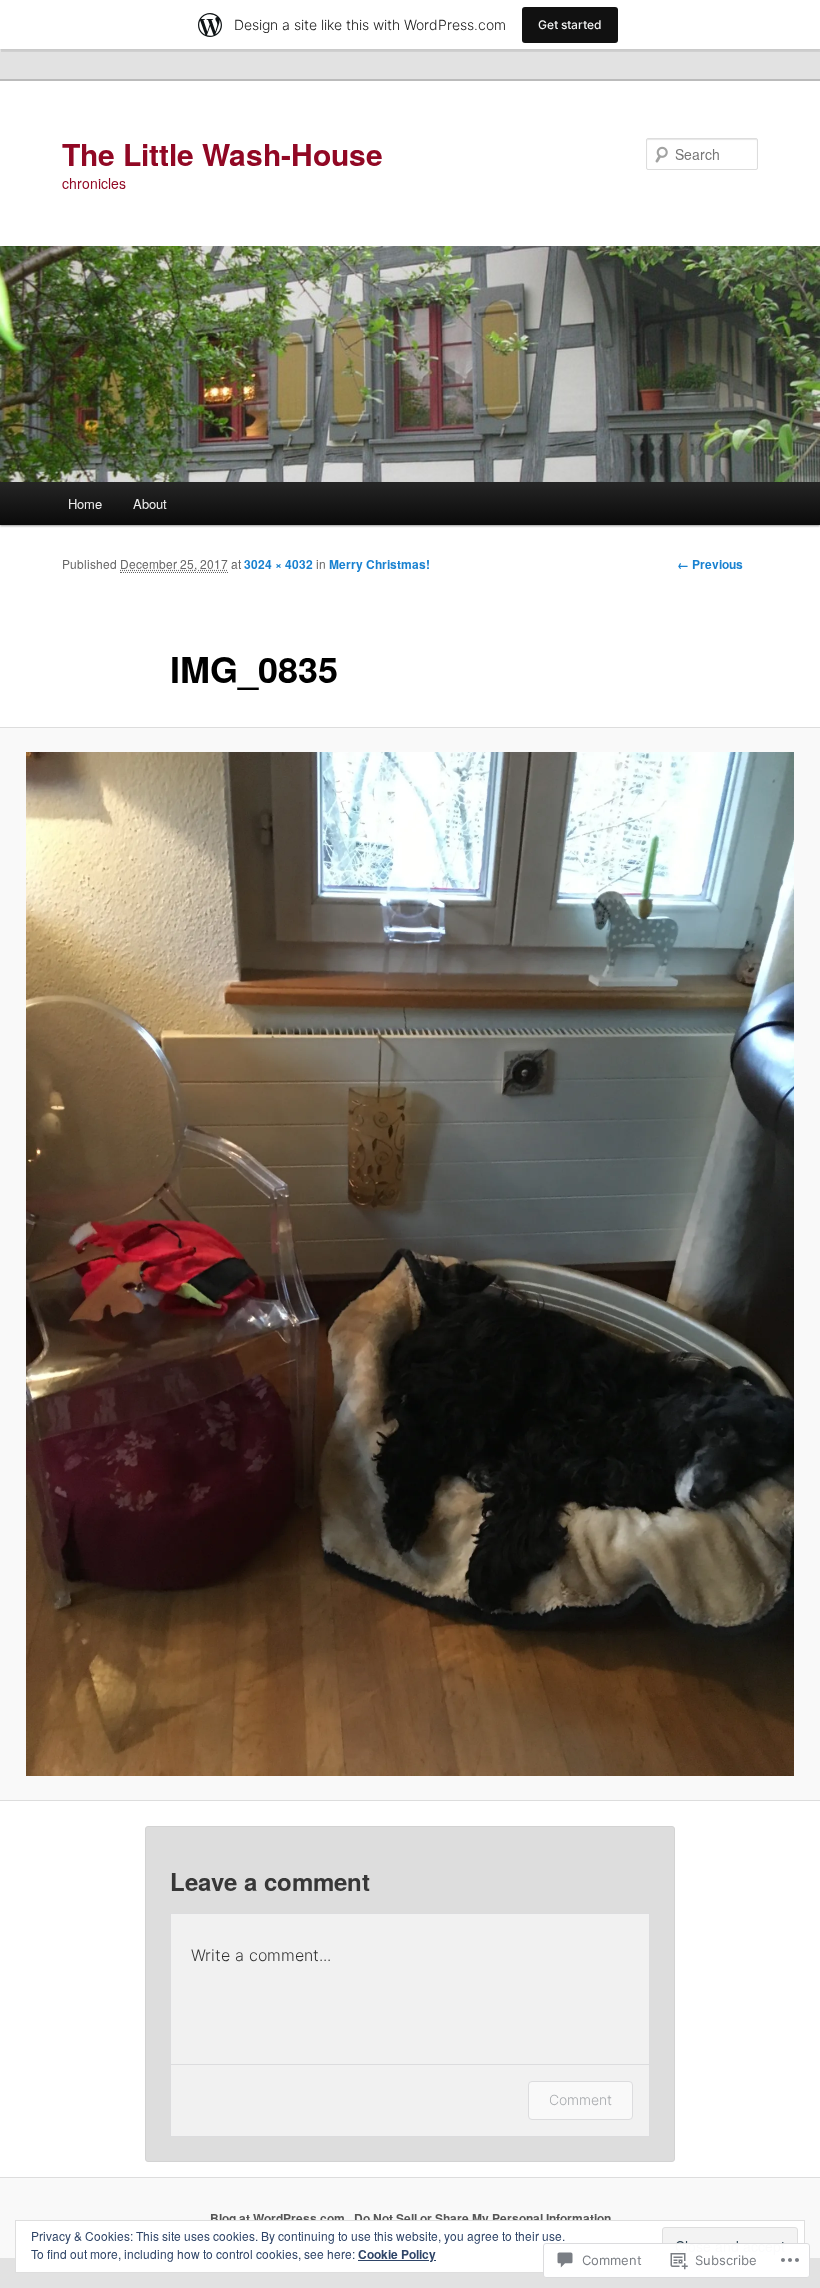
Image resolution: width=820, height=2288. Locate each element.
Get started (570, 24)
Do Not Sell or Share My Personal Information (482, 2218)
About (150, 503)
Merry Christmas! (379, 564)
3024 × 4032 (278, 564)
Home (85, 503)
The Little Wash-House (222, 153)
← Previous (710, 564)
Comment (580, 2099)
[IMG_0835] (410, 1264)
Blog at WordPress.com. (279, 2218)
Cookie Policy (397, 2254)
